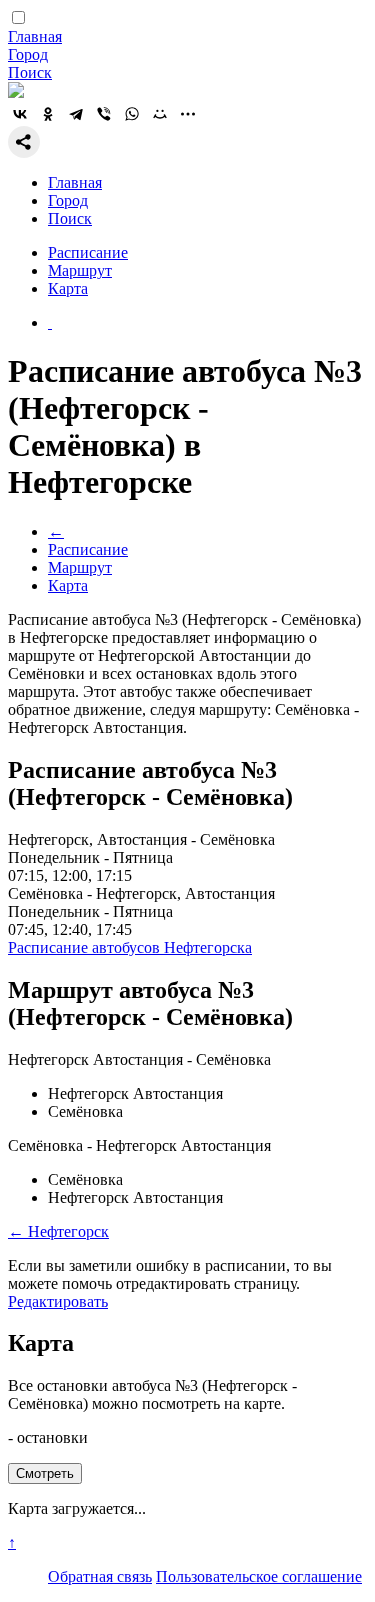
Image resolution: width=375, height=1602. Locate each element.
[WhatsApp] (132, 114)
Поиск (30, 72)
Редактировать (58, 1301)
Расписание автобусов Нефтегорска (130, 947)
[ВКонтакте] (20, 114)
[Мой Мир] (160, 114)
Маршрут (80, 270)
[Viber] (104, 114)
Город (28, 54)
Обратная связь (100, 1576)
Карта (68, 288)
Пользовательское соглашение (259, 1576)
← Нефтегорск (58, 1231)
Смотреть (45, 1473)
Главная (35, 36)
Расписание (88, 252)
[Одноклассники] (48, 114)
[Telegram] (76, 114)
